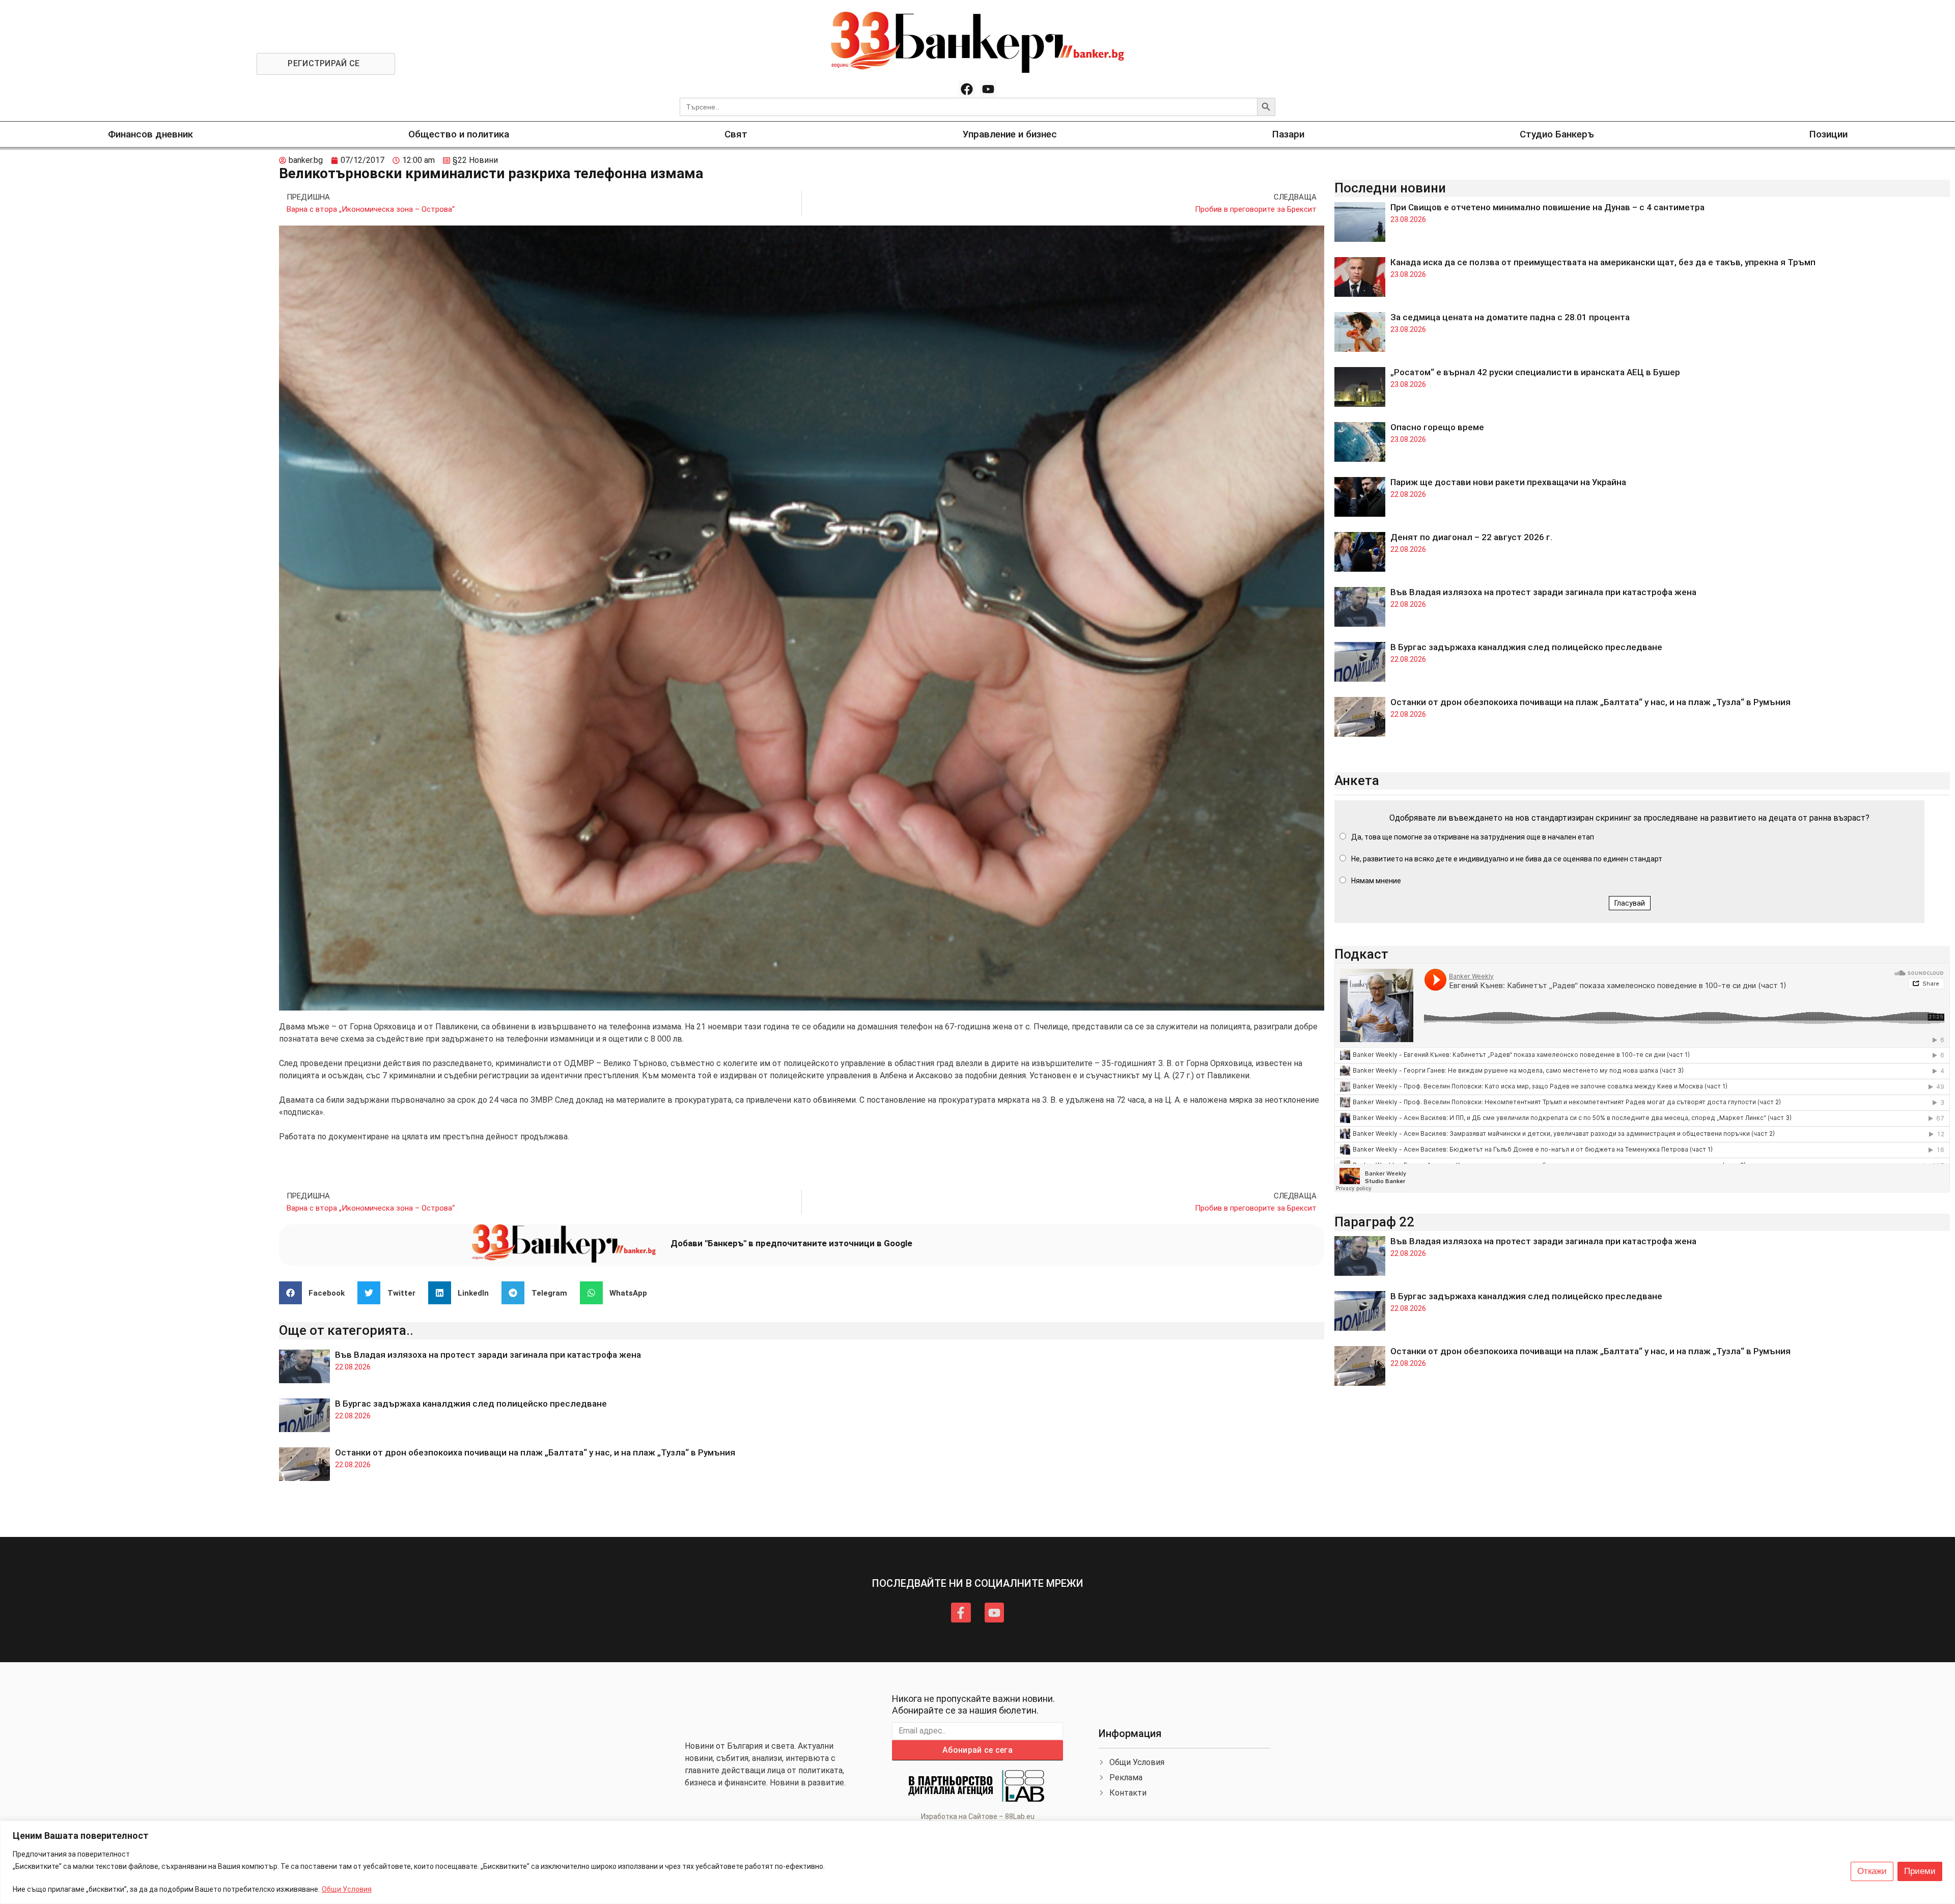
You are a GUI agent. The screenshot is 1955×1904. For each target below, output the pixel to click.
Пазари (1288, 134)
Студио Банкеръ (1557, 134)
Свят (736, 134)
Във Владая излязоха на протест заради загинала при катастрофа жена (488, 1355)
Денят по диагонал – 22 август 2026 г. (1471, 537)
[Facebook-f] (961, 1612)
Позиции (1828, 134)
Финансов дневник (150, 134)
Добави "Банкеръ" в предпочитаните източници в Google (791, 1243)
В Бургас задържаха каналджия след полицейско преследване (471, 1404)
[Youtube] (988, 89)
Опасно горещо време (1437, 427)
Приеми (1920, 1871)
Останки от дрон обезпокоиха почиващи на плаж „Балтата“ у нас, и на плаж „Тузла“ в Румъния (535, 1452)
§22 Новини (475, 160)
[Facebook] (967, 89)
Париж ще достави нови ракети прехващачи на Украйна (1508, 482)
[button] (316, 1293)
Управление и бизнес (1010, 134)
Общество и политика (459, 134)
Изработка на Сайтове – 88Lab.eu (978, 1816)
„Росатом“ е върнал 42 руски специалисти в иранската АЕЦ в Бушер (1535, 372)
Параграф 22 (1374, 1222)
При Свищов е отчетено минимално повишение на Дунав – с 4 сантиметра (1547, 207)
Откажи (1872, 1871)
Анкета (1357, 780)
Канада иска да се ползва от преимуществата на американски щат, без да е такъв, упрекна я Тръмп (1603, 262)
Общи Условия (347, 1889)
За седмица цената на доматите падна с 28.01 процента (1510, 317)
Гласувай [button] (1630, 903)
